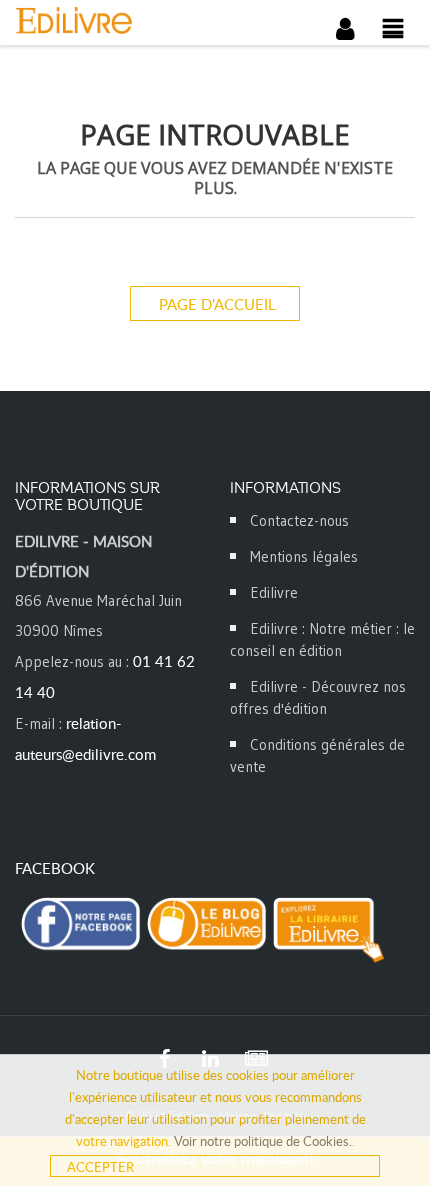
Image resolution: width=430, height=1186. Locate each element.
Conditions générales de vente (317, 755)
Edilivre (274, 592)
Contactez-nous (299, 520)
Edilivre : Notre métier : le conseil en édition (322, 639)
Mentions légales (304, 556)
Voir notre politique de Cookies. (263, 1141)
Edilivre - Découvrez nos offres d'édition (318, 697)
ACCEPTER (100, 1167)
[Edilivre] (115, 20)
